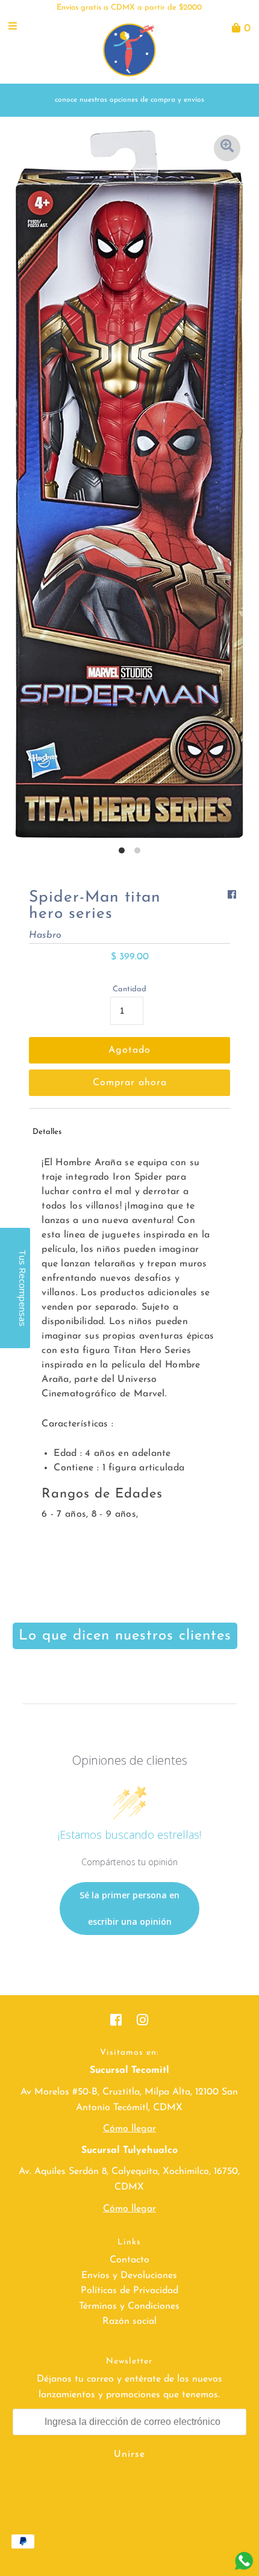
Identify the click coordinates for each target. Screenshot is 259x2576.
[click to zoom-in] (227, 148)
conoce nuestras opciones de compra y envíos (129, 100)
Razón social (129, 2321)
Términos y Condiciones (129, 2306)
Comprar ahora (130, 1083)
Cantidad (129, 989)
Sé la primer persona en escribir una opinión (129, 1908)
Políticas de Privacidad (129, 2291)
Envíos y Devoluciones (129, 2276)
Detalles (47, 1132)
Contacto (129, 2260)
